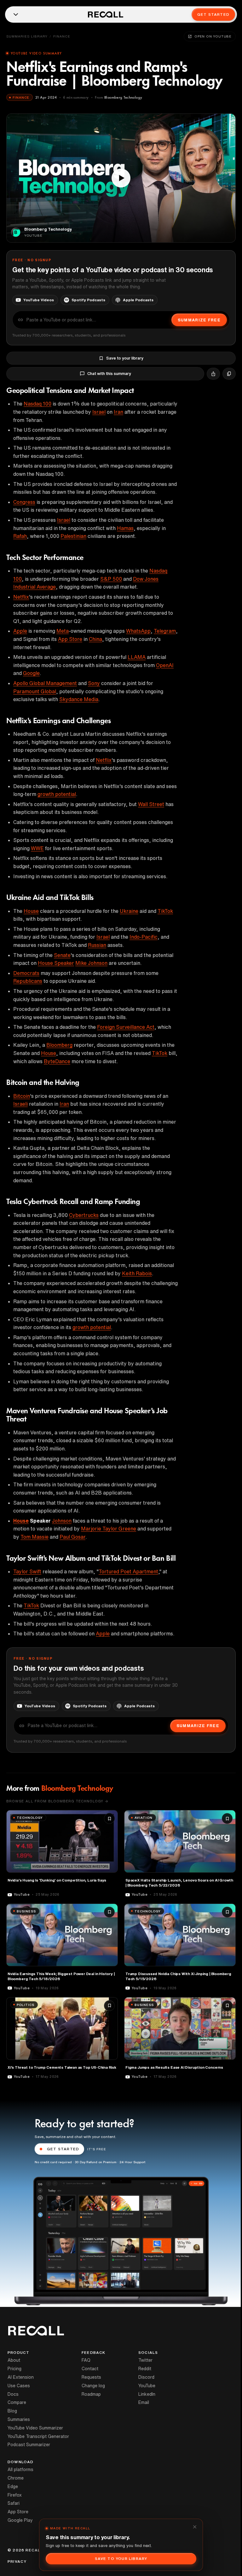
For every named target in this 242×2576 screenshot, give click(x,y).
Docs (13, 2394)
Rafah (20, 536)
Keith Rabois (137, 1273)
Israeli (20, 1104)
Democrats (26, 973)
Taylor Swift (27, 1571)
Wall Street (151, 804)
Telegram (165, 631)
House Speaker (56, 963)
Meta (63, 631)
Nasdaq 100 (37, 404)
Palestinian (73, 536)
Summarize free (199, 320)
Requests (91, 2377)
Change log (93, 2386)
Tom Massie (35, 1537)
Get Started (213, 14)
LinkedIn (147, 2394)
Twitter (145, 2360)
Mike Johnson (91, 963)
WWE (37, 848)
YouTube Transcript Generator (38, 2436)
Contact (90, 2369)
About (14, 2360)
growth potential (57, 794)
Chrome (16, 2478)
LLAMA (137, 657)
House (31, 911)
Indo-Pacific (144, 937)
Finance (62, 36)
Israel (99, 412)
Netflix (21, 597)
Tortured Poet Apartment (128, 1571)
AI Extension (21, 2377)
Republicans (28, 981)
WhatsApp (138, 631)
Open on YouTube (213, 36)
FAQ (86, 2360)
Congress (24, 502)
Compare (17, 2402)
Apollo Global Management (45, 683)
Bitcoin (22, 1096)
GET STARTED (63, 2149)
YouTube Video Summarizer (35, 2428)
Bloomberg (59, 1045)
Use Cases (19, 2386)
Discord (146, 2377)
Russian (97, 945)
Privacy (17, 2562)
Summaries (19, 2419)
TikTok (165, 911)
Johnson (62, 1521)
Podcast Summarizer (29, 2445)
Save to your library (125, 358)
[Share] (213, 374)
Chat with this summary (109, 374)
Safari (14, 2503)
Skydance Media (79, 699)
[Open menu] (16, 14)
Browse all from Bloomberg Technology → (57, 1801)
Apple (20, 631)
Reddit (145, 2369)
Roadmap (91, 2394)
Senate (62, 955)
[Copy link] (229, 374)
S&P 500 (111, 579)
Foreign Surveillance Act (126, 1027)
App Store (70, 639)
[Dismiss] (195, 2527)
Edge (13, 2487)
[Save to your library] (109, 1818)
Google (31, 673)
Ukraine (129, 911)
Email (144, 2402)
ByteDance (57, 1061)
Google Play (20, 2520)
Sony (94, 683)
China (95, 639)
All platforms (20, 2469)
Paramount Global (35, 691)
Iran (118, 412)
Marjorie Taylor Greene (109, 1529)
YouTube (147, 2386)
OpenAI (165, 665)
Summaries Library (27, 36)
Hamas (125, 528)
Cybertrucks (84, 1215)
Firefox (15, 2495)
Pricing (14, 2369)
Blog (12, 2411)
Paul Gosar (72, 1537)
